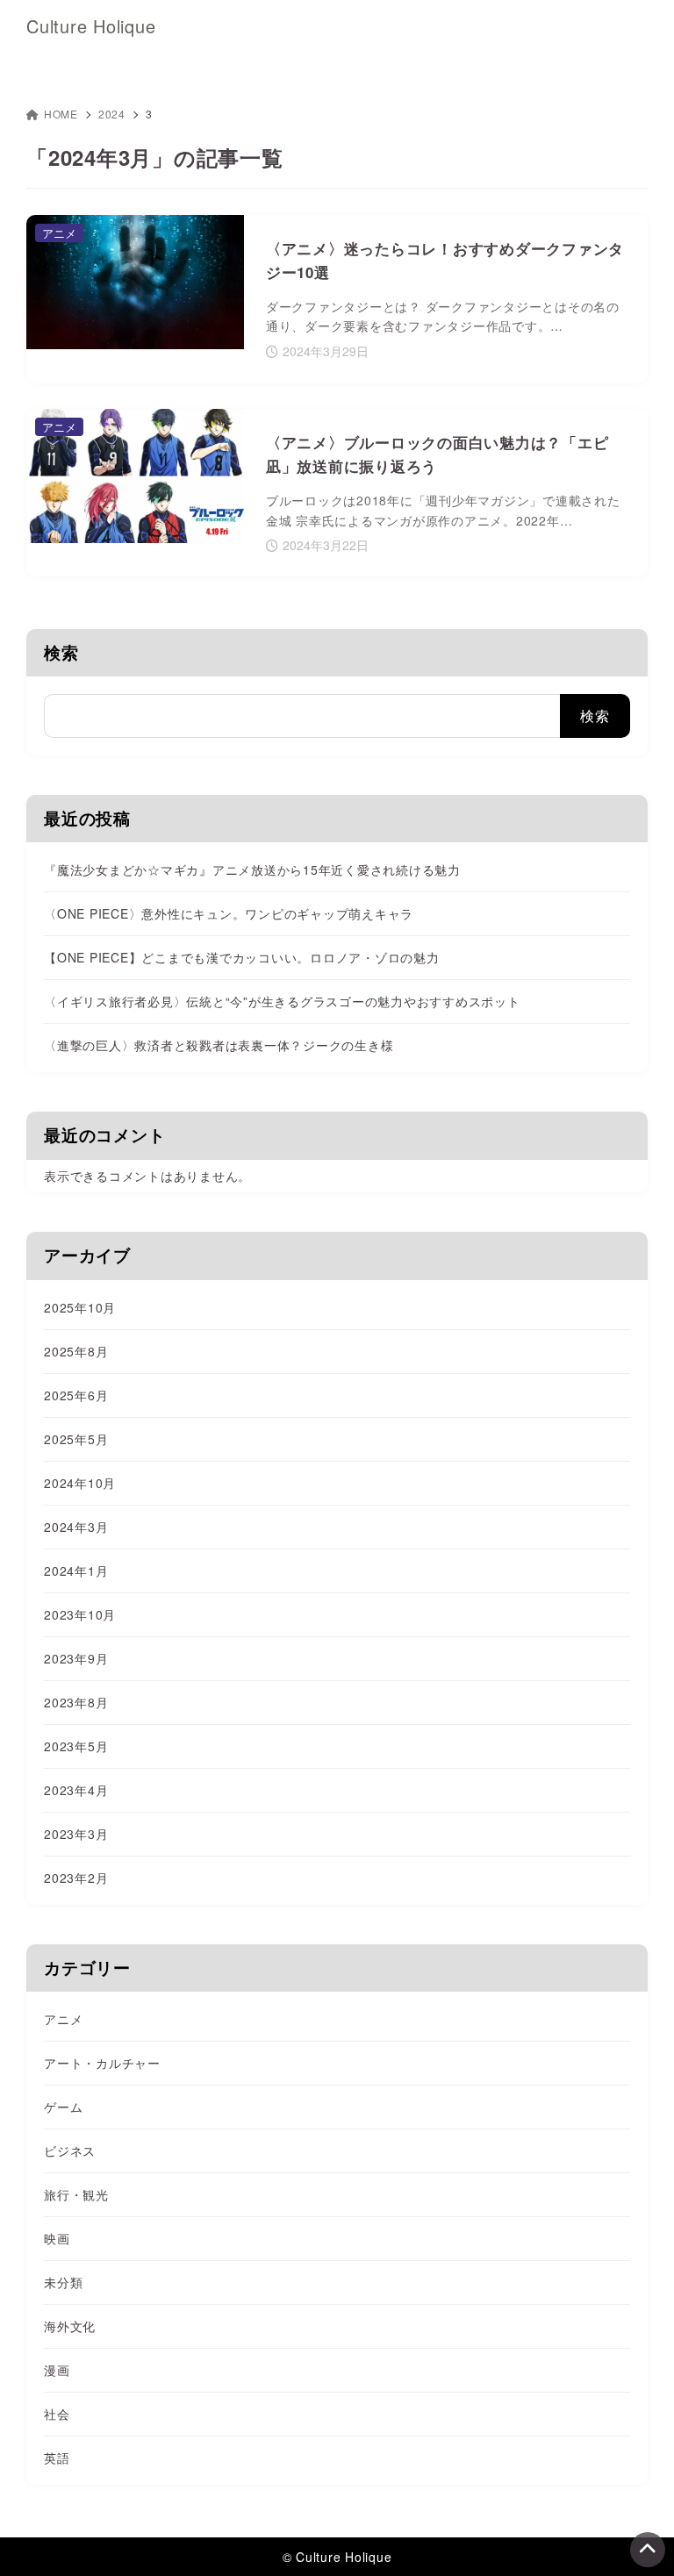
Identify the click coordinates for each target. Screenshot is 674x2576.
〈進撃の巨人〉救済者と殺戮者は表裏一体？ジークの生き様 (219, 1045)
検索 (61, 652)
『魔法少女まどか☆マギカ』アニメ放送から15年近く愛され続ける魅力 (252, 869)
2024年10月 (80, 1483)
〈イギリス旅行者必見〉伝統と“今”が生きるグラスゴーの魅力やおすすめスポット (282, 1001)
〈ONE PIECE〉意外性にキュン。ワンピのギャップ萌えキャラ (229, 913)
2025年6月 (76, 1395)
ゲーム (63, 2107)
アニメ (63, 2019)
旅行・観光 (76, 2194)
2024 (112, 114)
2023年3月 (76, 1834)
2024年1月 (76, 1571)
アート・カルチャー (102, 2063)
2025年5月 (76, 1439)
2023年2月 (76, 1878)
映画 (57, 2238)
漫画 (57, 2370)
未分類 (63, 2282)
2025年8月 (76, 1351)
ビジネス (70, 2150)
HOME (61, 114)
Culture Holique (91, 26)
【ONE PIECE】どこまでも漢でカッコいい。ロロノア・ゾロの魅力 (242, 957)
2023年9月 (76, 1658)
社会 (57, 2414)
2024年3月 (76, 1527)
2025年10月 (80, 1307)
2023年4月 (76, 1790)
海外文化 (70, 2326)
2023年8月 (76, 1702)
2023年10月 (80, 1614)
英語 (57, 2458)
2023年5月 (76, 1746)
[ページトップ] (648, 2550)
